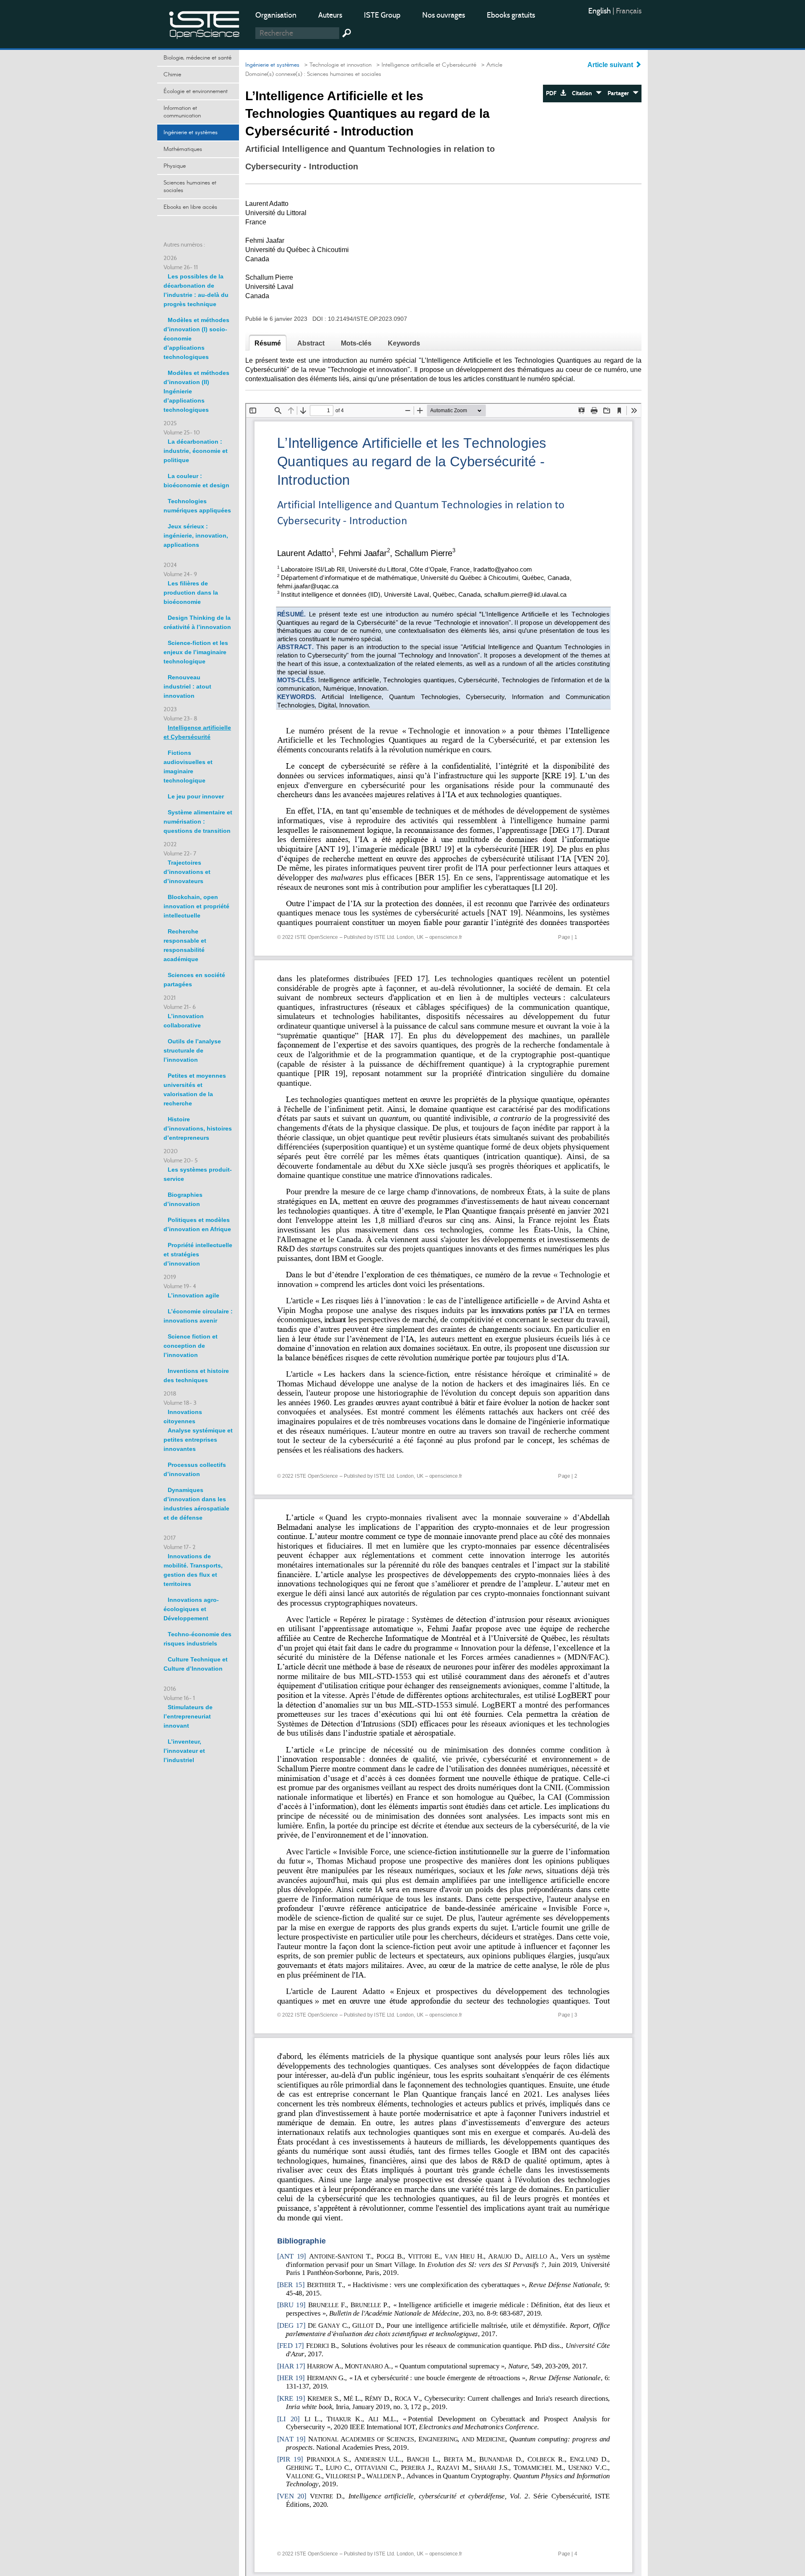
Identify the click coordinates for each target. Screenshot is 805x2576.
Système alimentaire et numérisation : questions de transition (198, 821)
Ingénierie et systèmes (191, 133)
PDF (553, 93)
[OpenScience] (205, 23)
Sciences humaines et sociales (190, 187)
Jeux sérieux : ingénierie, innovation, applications (196, 535)
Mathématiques (183, 149)
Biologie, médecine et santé (197, 58)
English (600, 11)
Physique (175, 166)
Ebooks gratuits (511, 15)
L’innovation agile (193, 1295)
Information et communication (182, 112)
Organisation (276, 15)
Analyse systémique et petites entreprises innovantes (198, 1440)
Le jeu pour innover (196, 796)
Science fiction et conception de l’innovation (191, 1346)
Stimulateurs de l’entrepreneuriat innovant (188, 1716)
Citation (584, 93)
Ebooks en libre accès (190, 207)
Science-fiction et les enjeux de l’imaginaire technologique (196, 652)
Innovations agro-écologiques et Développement (191, 1609)
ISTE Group (382, 15)
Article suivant (611, 65)
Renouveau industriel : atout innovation (187, 686)
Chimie (172, 75)
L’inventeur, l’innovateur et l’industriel (184, 1751)
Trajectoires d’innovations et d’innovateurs (187, 872)
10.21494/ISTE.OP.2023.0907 (367, 319)
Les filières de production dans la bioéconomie (191, 593)
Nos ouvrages (444, 15)
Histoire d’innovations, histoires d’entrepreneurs (198, 1128)
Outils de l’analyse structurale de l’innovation (192, 1050)
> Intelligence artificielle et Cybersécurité (425, 65)
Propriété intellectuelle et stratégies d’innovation (198, 1254)
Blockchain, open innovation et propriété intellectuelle (196, 906)
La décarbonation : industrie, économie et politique (196, 451)
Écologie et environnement (196, 91)
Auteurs (330, 15)
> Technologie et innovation (336, 65)
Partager (620, 93)
